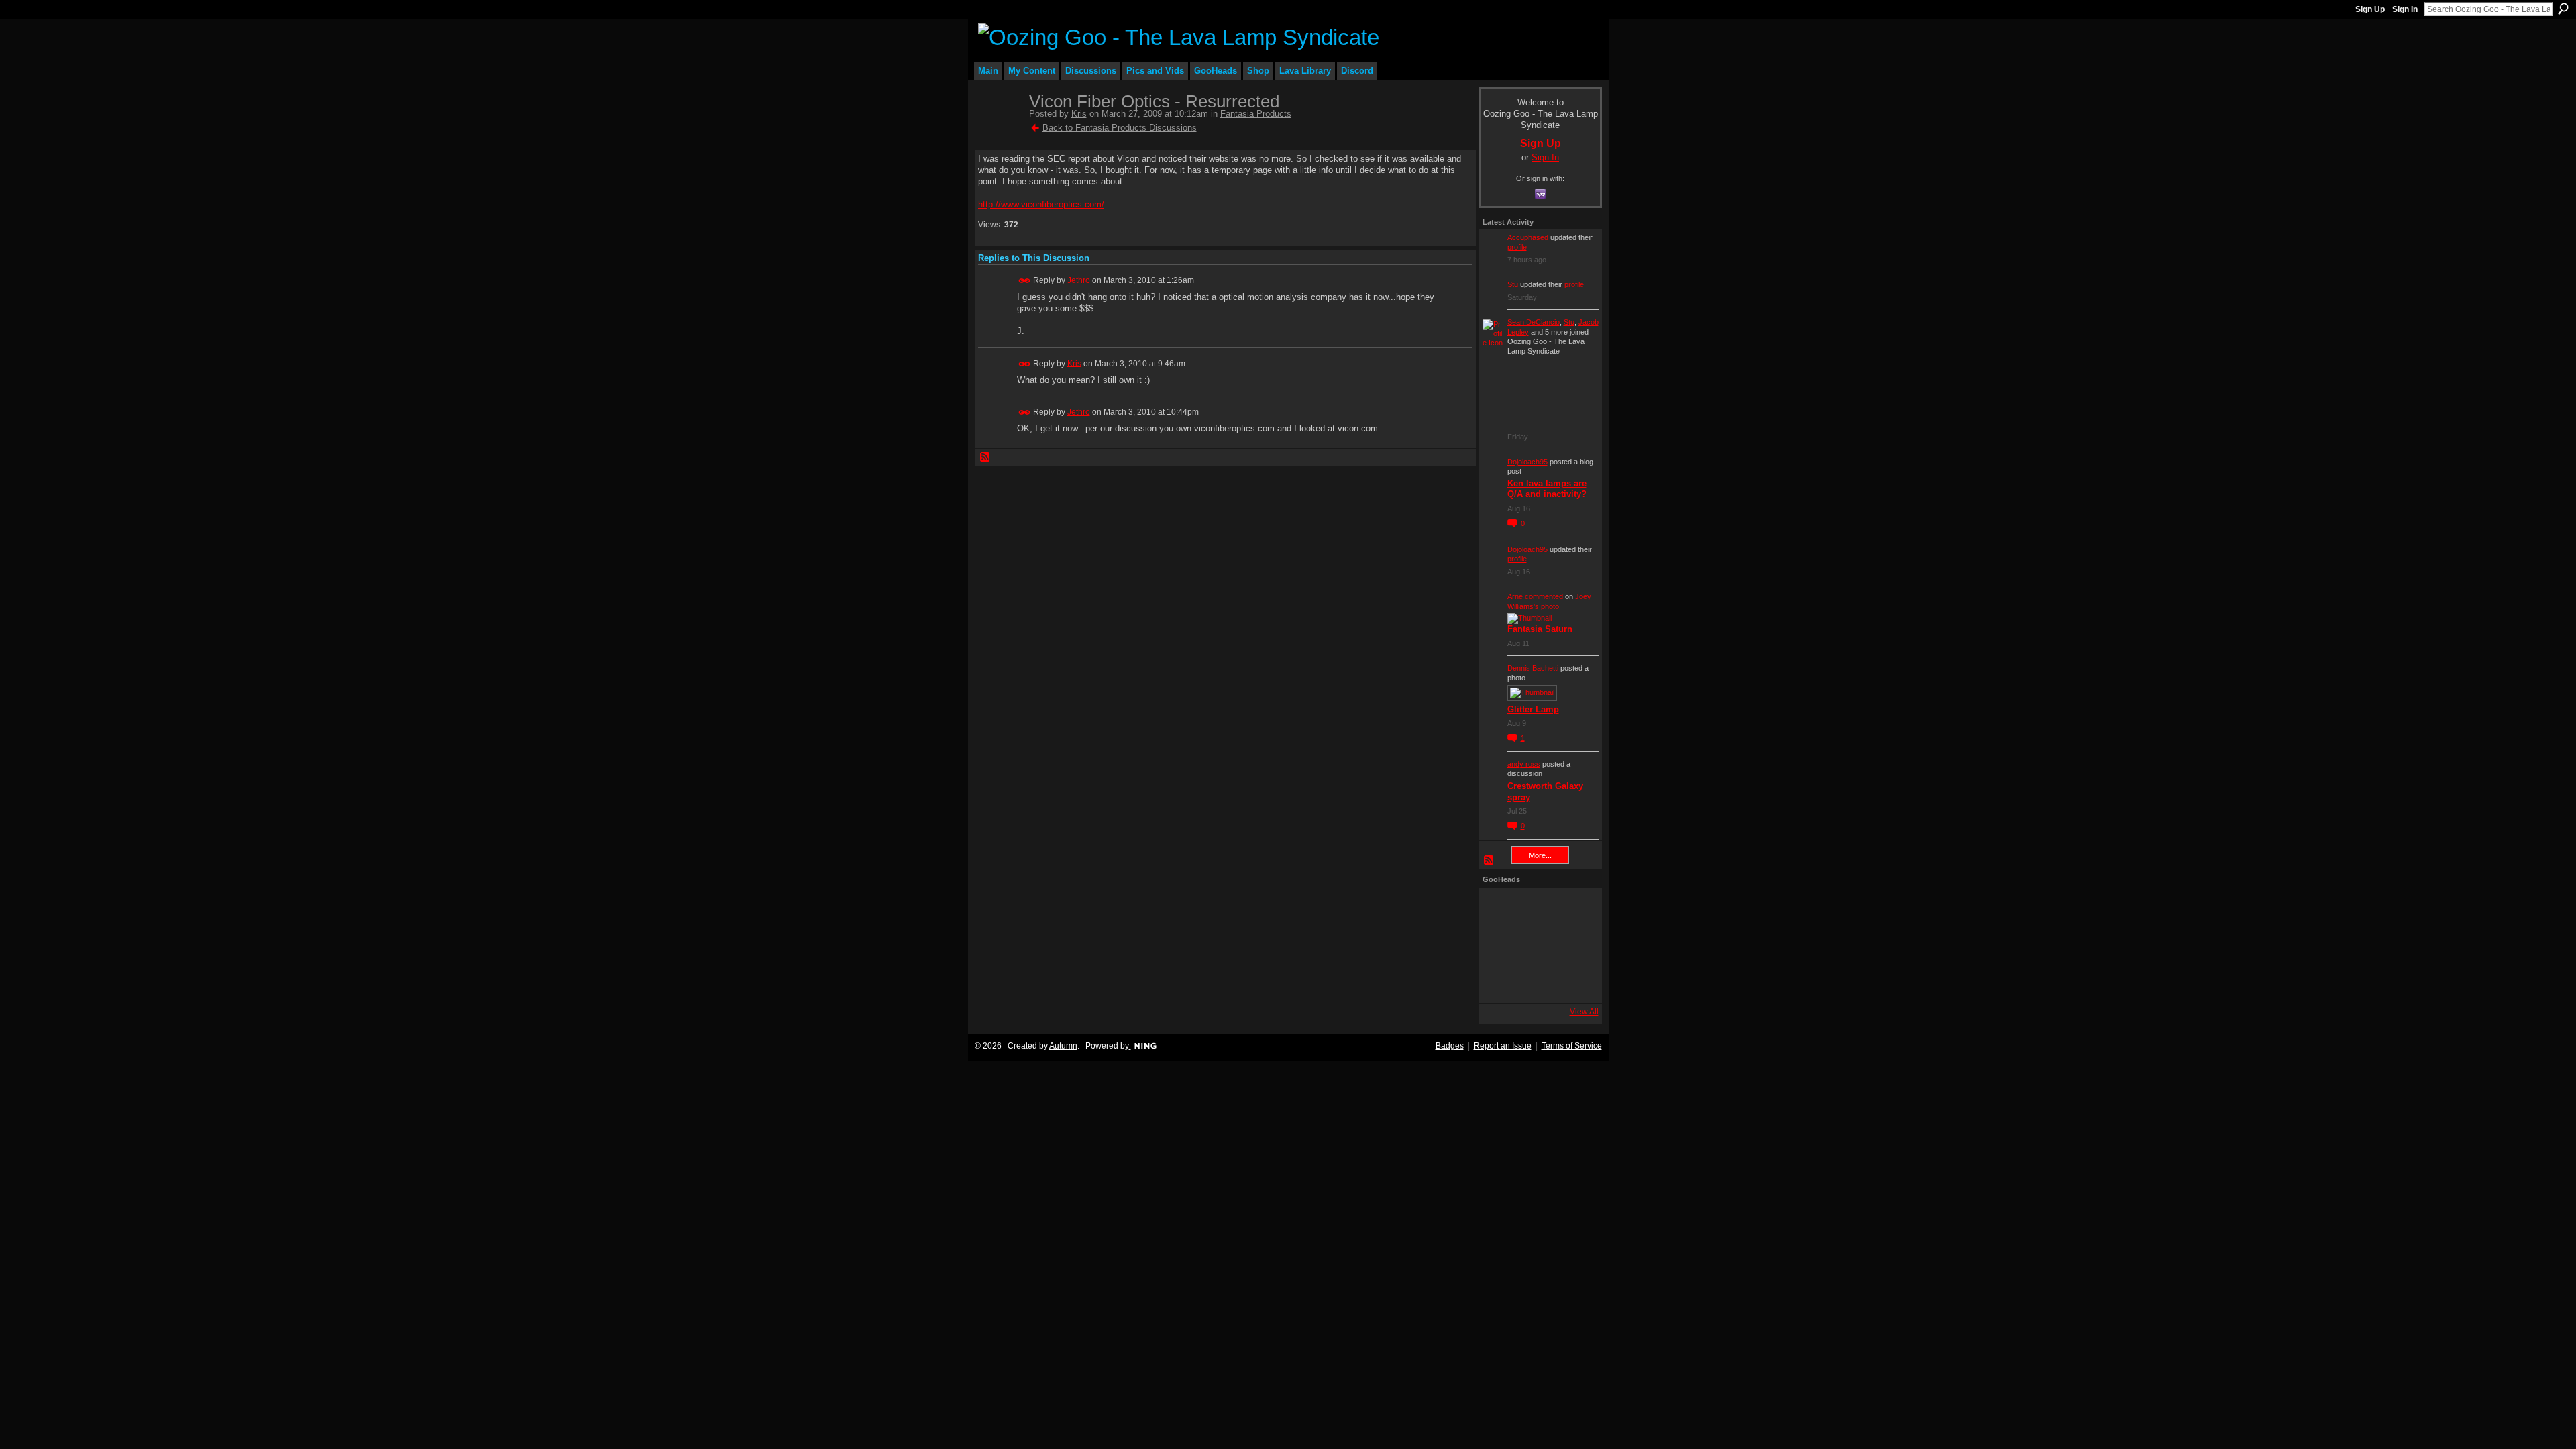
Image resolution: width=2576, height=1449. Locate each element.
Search (2563, 9)
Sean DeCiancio (1534, 322)
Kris (1079, 114)
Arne (1515, 596)
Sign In (2405, 9)
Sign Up (2370, 9)
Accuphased (1528, 237)
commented (1544, 596)
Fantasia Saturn (1540, 629)
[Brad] (1573, 945)
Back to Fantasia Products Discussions (1120, 128)
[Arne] (1537, 981)
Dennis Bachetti (1533, 668)
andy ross (1524, 764)
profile (1517, 247)
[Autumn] (1501, 981)
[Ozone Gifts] (1573, 909)
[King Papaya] (1501, 909)
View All (1584, 1012)
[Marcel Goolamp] (1573, 981)
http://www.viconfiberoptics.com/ (1041, 204)
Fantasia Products (1256, 114)
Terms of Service (1572, 1046)
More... (1540, 855)
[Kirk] (1537, 945)
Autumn (1063, 1046)
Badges (1450, 1046)
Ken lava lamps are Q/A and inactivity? (1547, 489)
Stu (1513, 284)
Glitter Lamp (1533, 709)
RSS (985, 458)
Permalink (1025, 281)
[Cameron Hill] (1537, 909)
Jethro (1079, 280)
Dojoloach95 (1527, 462)
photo (1550, 606)
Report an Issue (1503, 1046)
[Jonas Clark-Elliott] (1501, 945)
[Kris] (1000, 130)
